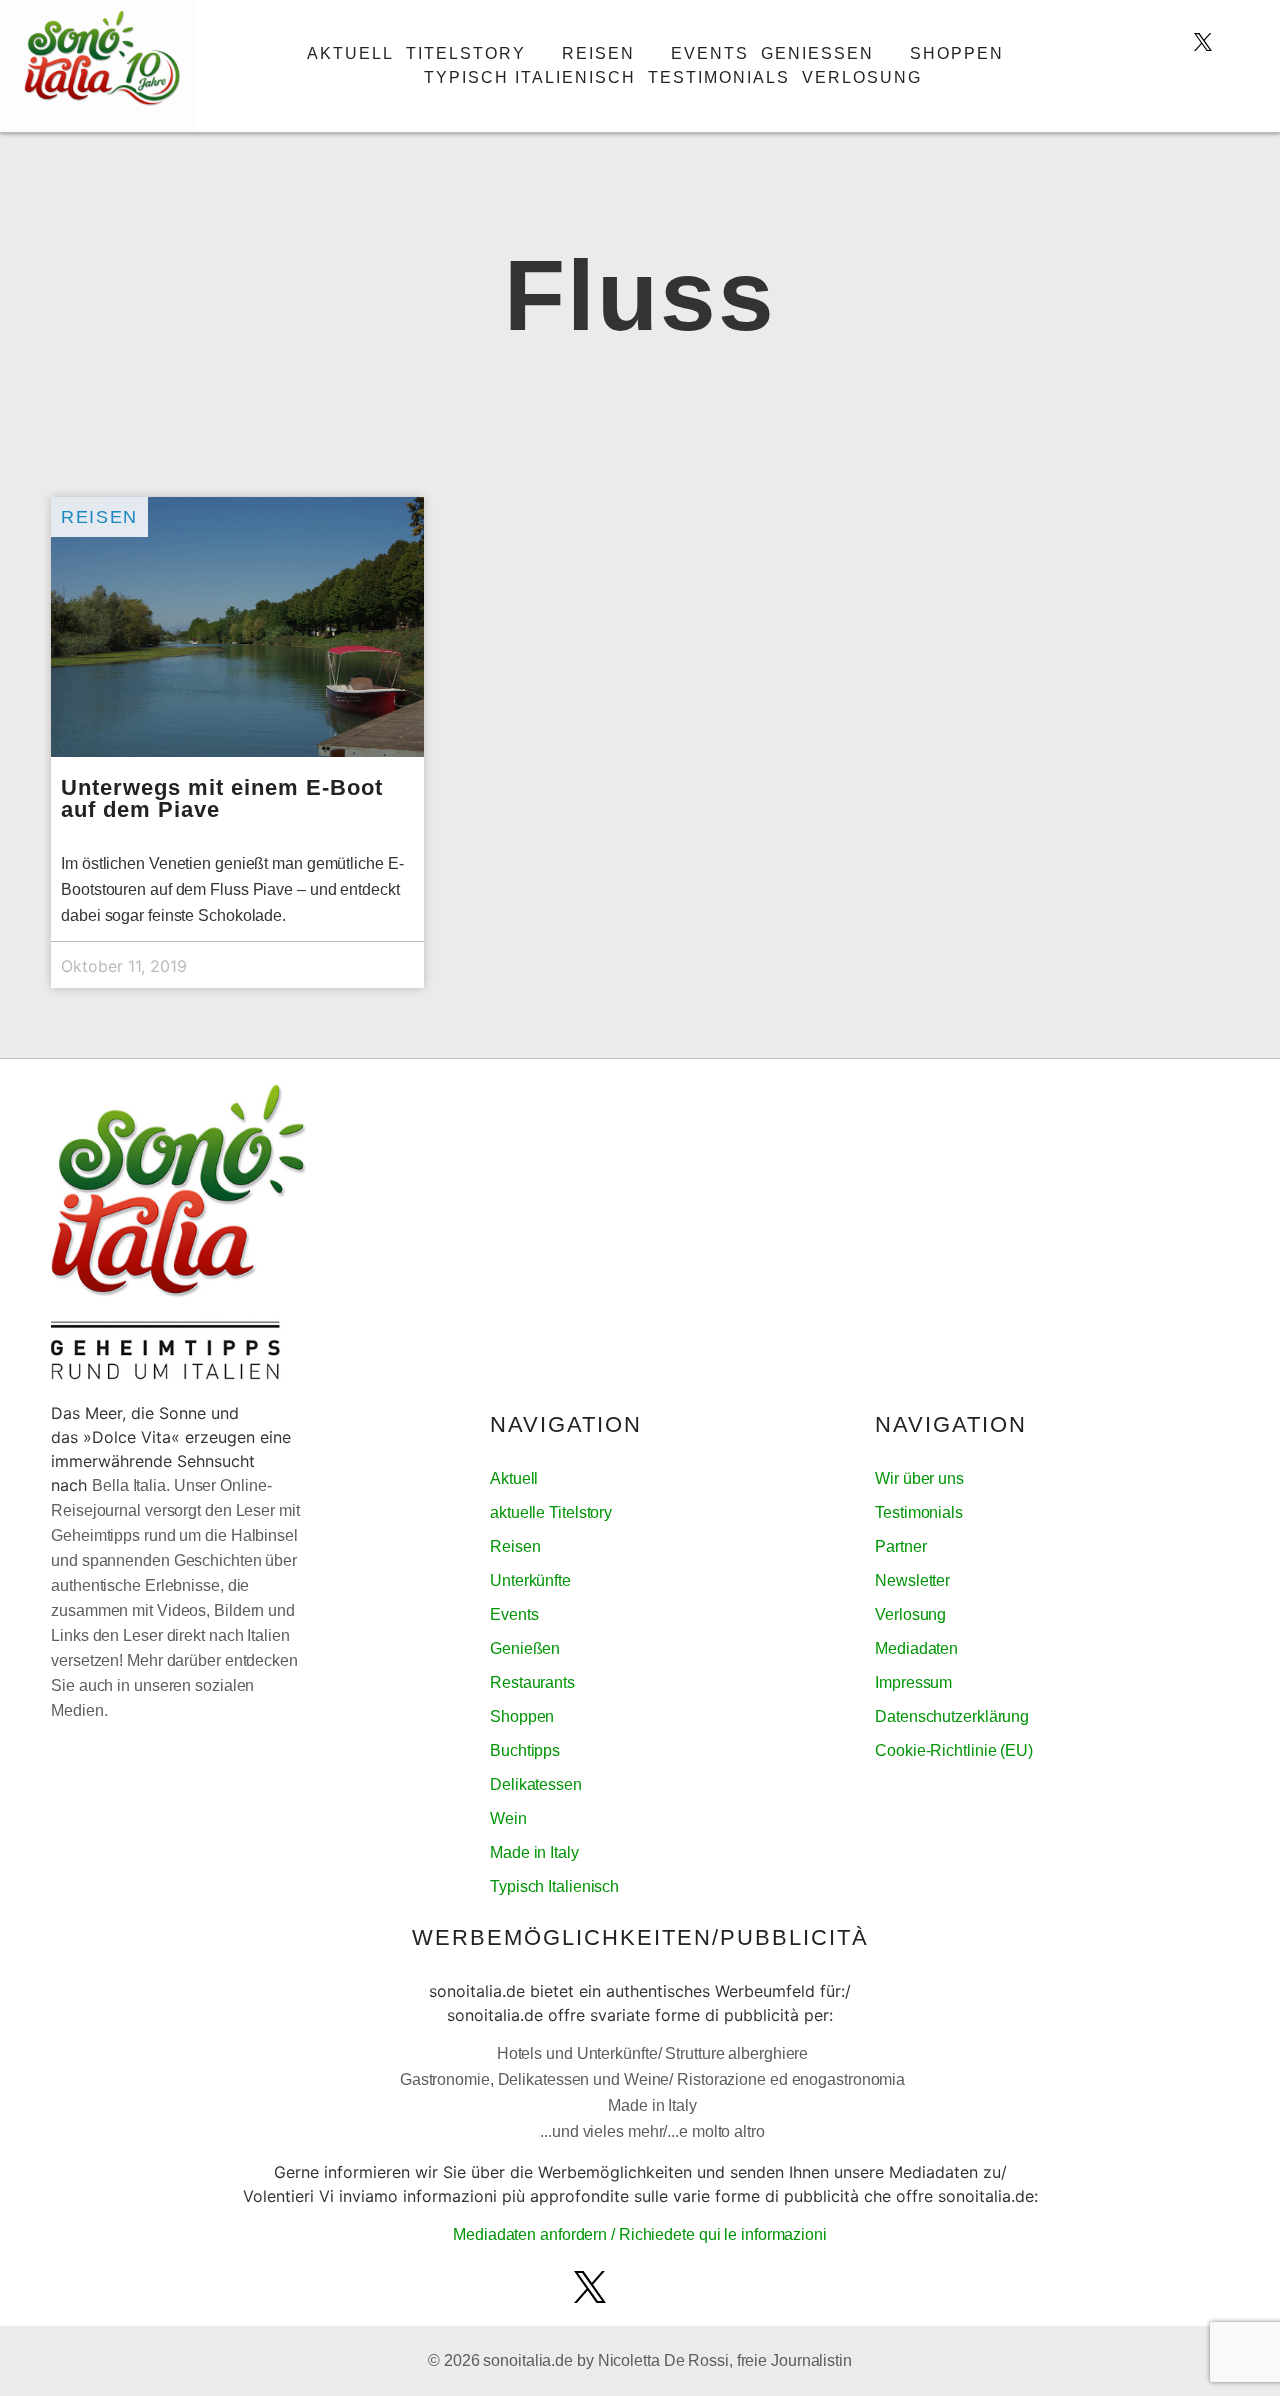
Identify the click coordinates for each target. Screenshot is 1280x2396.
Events (710, 53)
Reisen (598, 53)
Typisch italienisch (530, 77)
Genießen (817, 53)
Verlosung (862, 77)
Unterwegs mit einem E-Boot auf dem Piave (222, 798)
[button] (1207, 84)
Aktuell (350, 53)
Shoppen (957, 53)
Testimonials (719, 77)
